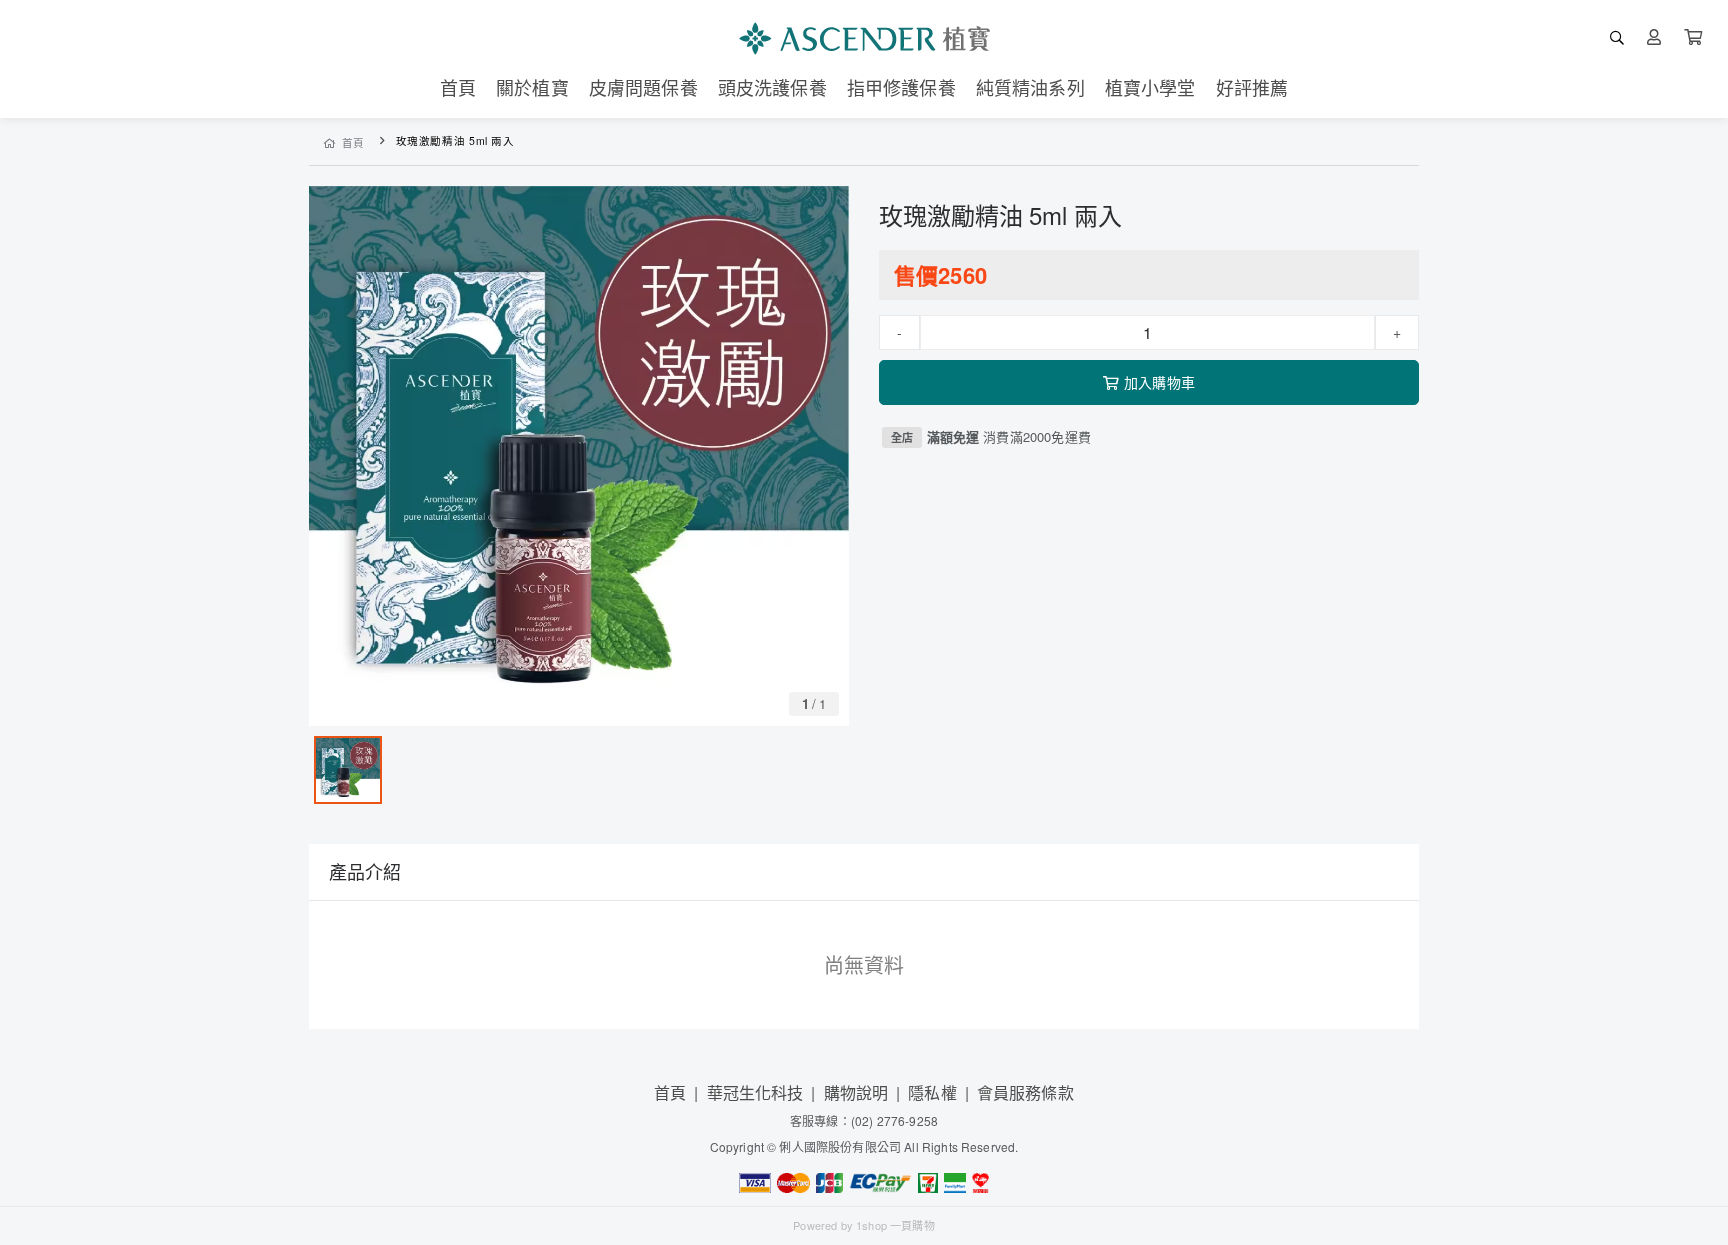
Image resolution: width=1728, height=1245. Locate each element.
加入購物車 (1159, 382)
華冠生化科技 (755, 1092)
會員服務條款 (1025, 1092)
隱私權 (932, 1092)
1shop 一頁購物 (895, 1225)
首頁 (353, 142)
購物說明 (856, 1092)
